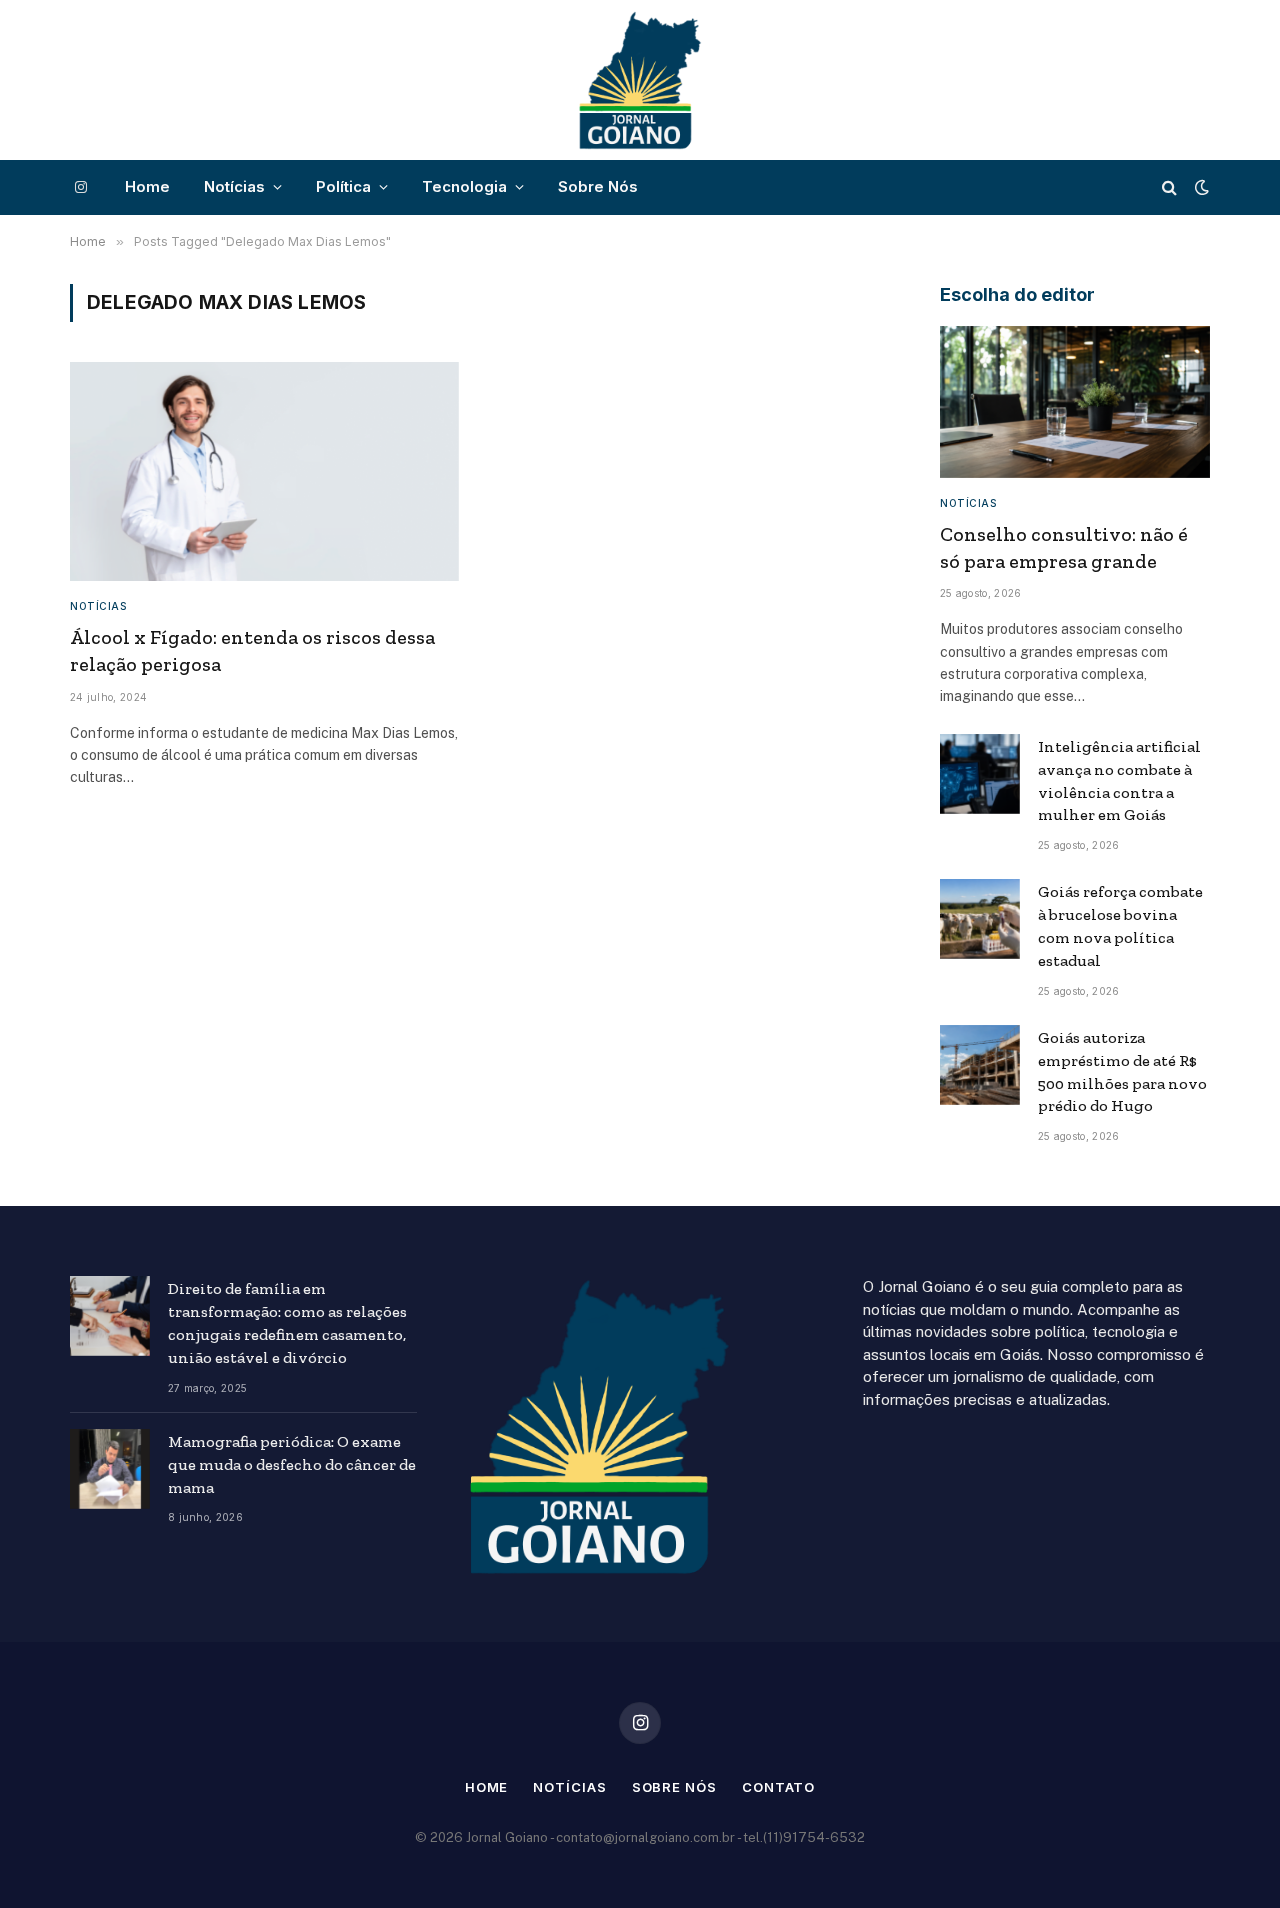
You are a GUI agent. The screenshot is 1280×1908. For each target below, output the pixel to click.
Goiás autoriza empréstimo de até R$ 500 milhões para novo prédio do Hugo (1122, 1072)
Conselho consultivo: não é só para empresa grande (1064, 547)
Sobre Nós (598, 186)
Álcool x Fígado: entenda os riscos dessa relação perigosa (252, 650)
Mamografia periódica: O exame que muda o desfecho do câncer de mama (292, 1464)
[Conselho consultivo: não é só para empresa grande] (1075, 402)
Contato (778, 1787)
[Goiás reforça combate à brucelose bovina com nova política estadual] (980, 919)
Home (147, 186)
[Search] (1169, 187)
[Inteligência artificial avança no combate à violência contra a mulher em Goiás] (980, 774)
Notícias (234, 186)
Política (343, 186)
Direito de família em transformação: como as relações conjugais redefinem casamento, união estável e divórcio (287, 1323)
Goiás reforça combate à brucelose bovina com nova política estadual (1120, 926)
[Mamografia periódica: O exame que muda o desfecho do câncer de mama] (110, 1469)
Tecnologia (464, 186)
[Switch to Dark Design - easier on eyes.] (1200, 187)
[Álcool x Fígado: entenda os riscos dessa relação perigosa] (264, 471)
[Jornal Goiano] (639, 80)
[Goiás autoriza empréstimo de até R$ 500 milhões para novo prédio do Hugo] (980, 1065)
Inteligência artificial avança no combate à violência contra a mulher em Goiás (1119, 781)
